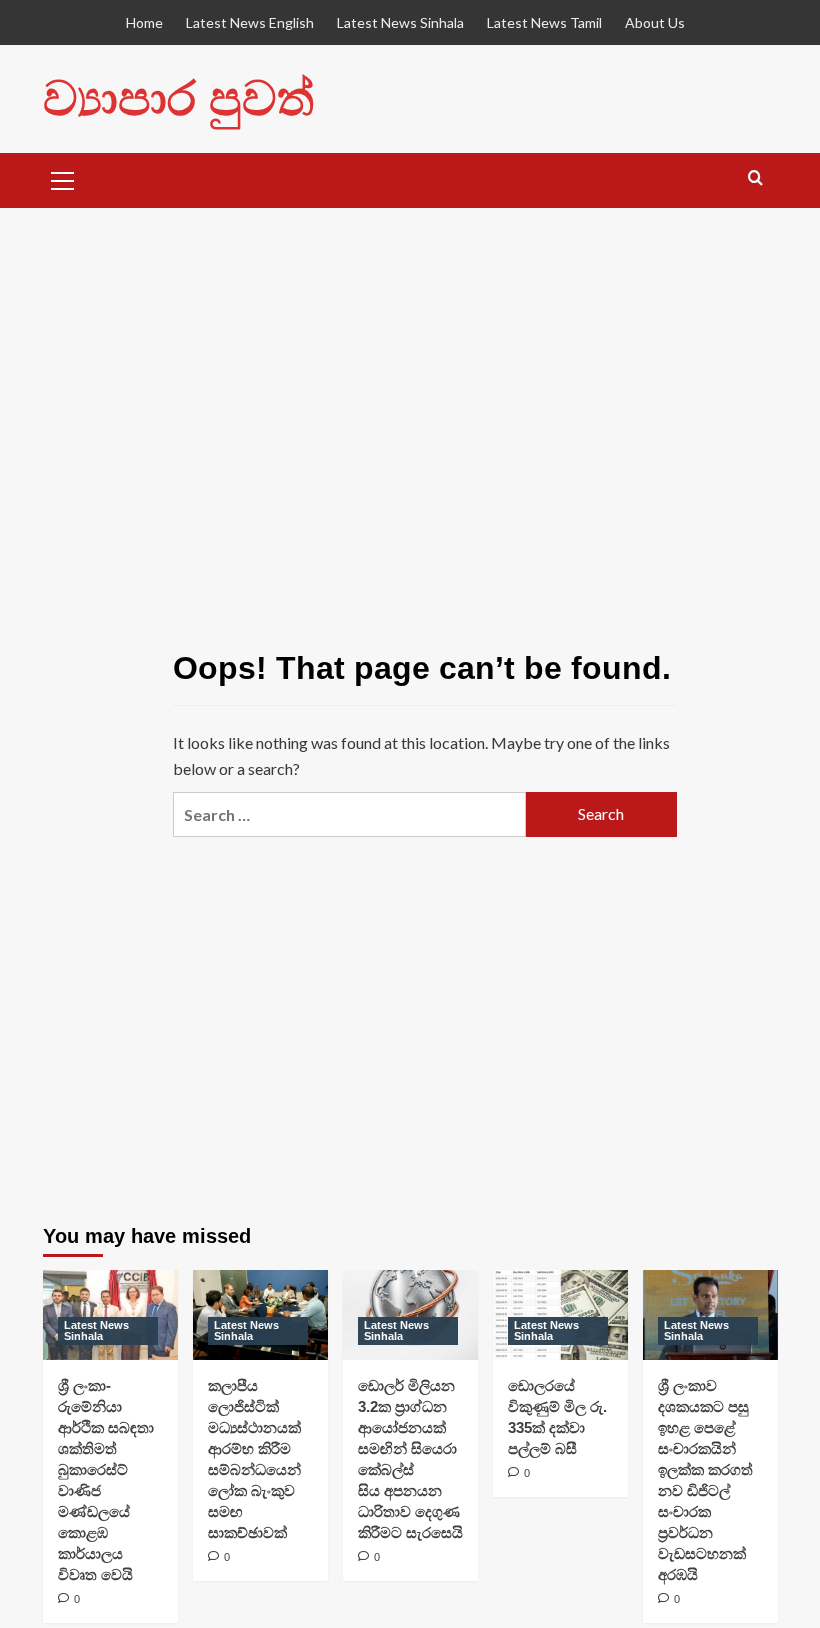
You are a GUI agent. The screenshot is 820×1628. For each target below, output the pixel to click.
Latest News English (250, 22)
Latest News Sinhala (400, 22)
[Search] (755, 178)
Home (144, 22)
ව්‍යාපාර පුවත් (178, 98)
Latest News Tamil (544, 22)
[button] (63, 178)
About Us (655, 22)
